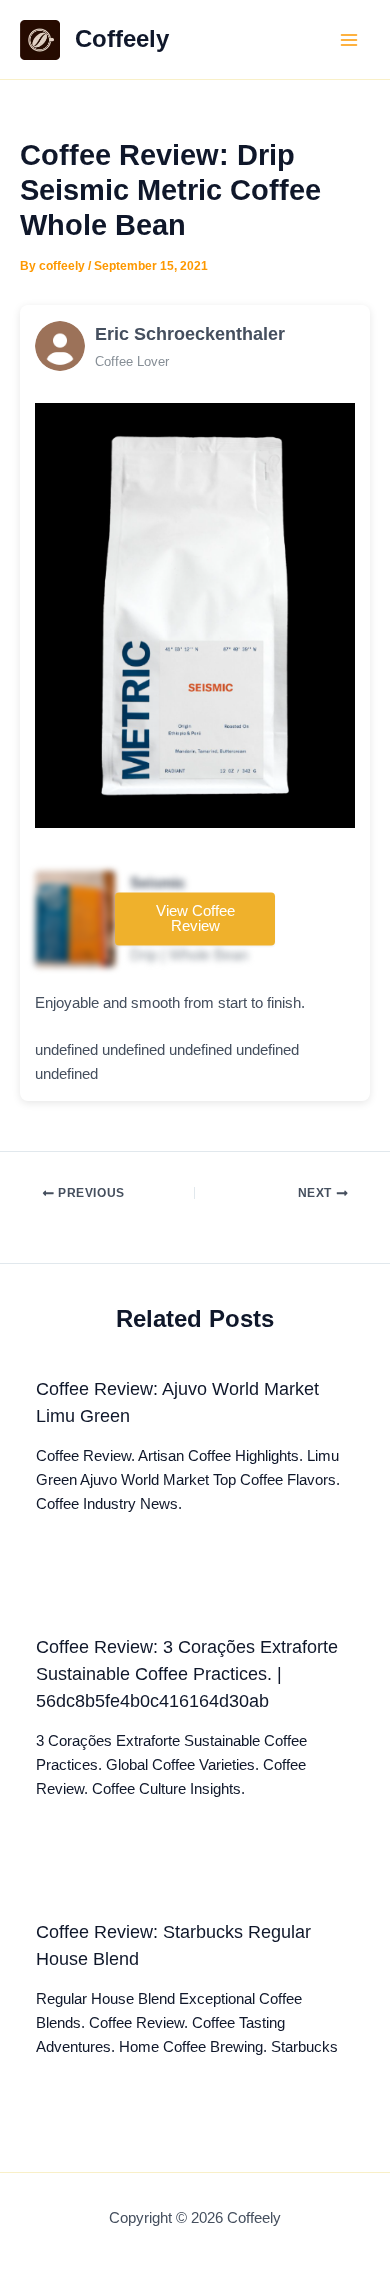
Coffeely (122, 39)
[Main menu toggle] (349, 40)
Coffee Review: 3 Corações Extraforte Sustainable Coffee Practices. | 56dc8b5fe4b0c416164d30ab (187, 1674)
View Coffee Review (195, 919)
